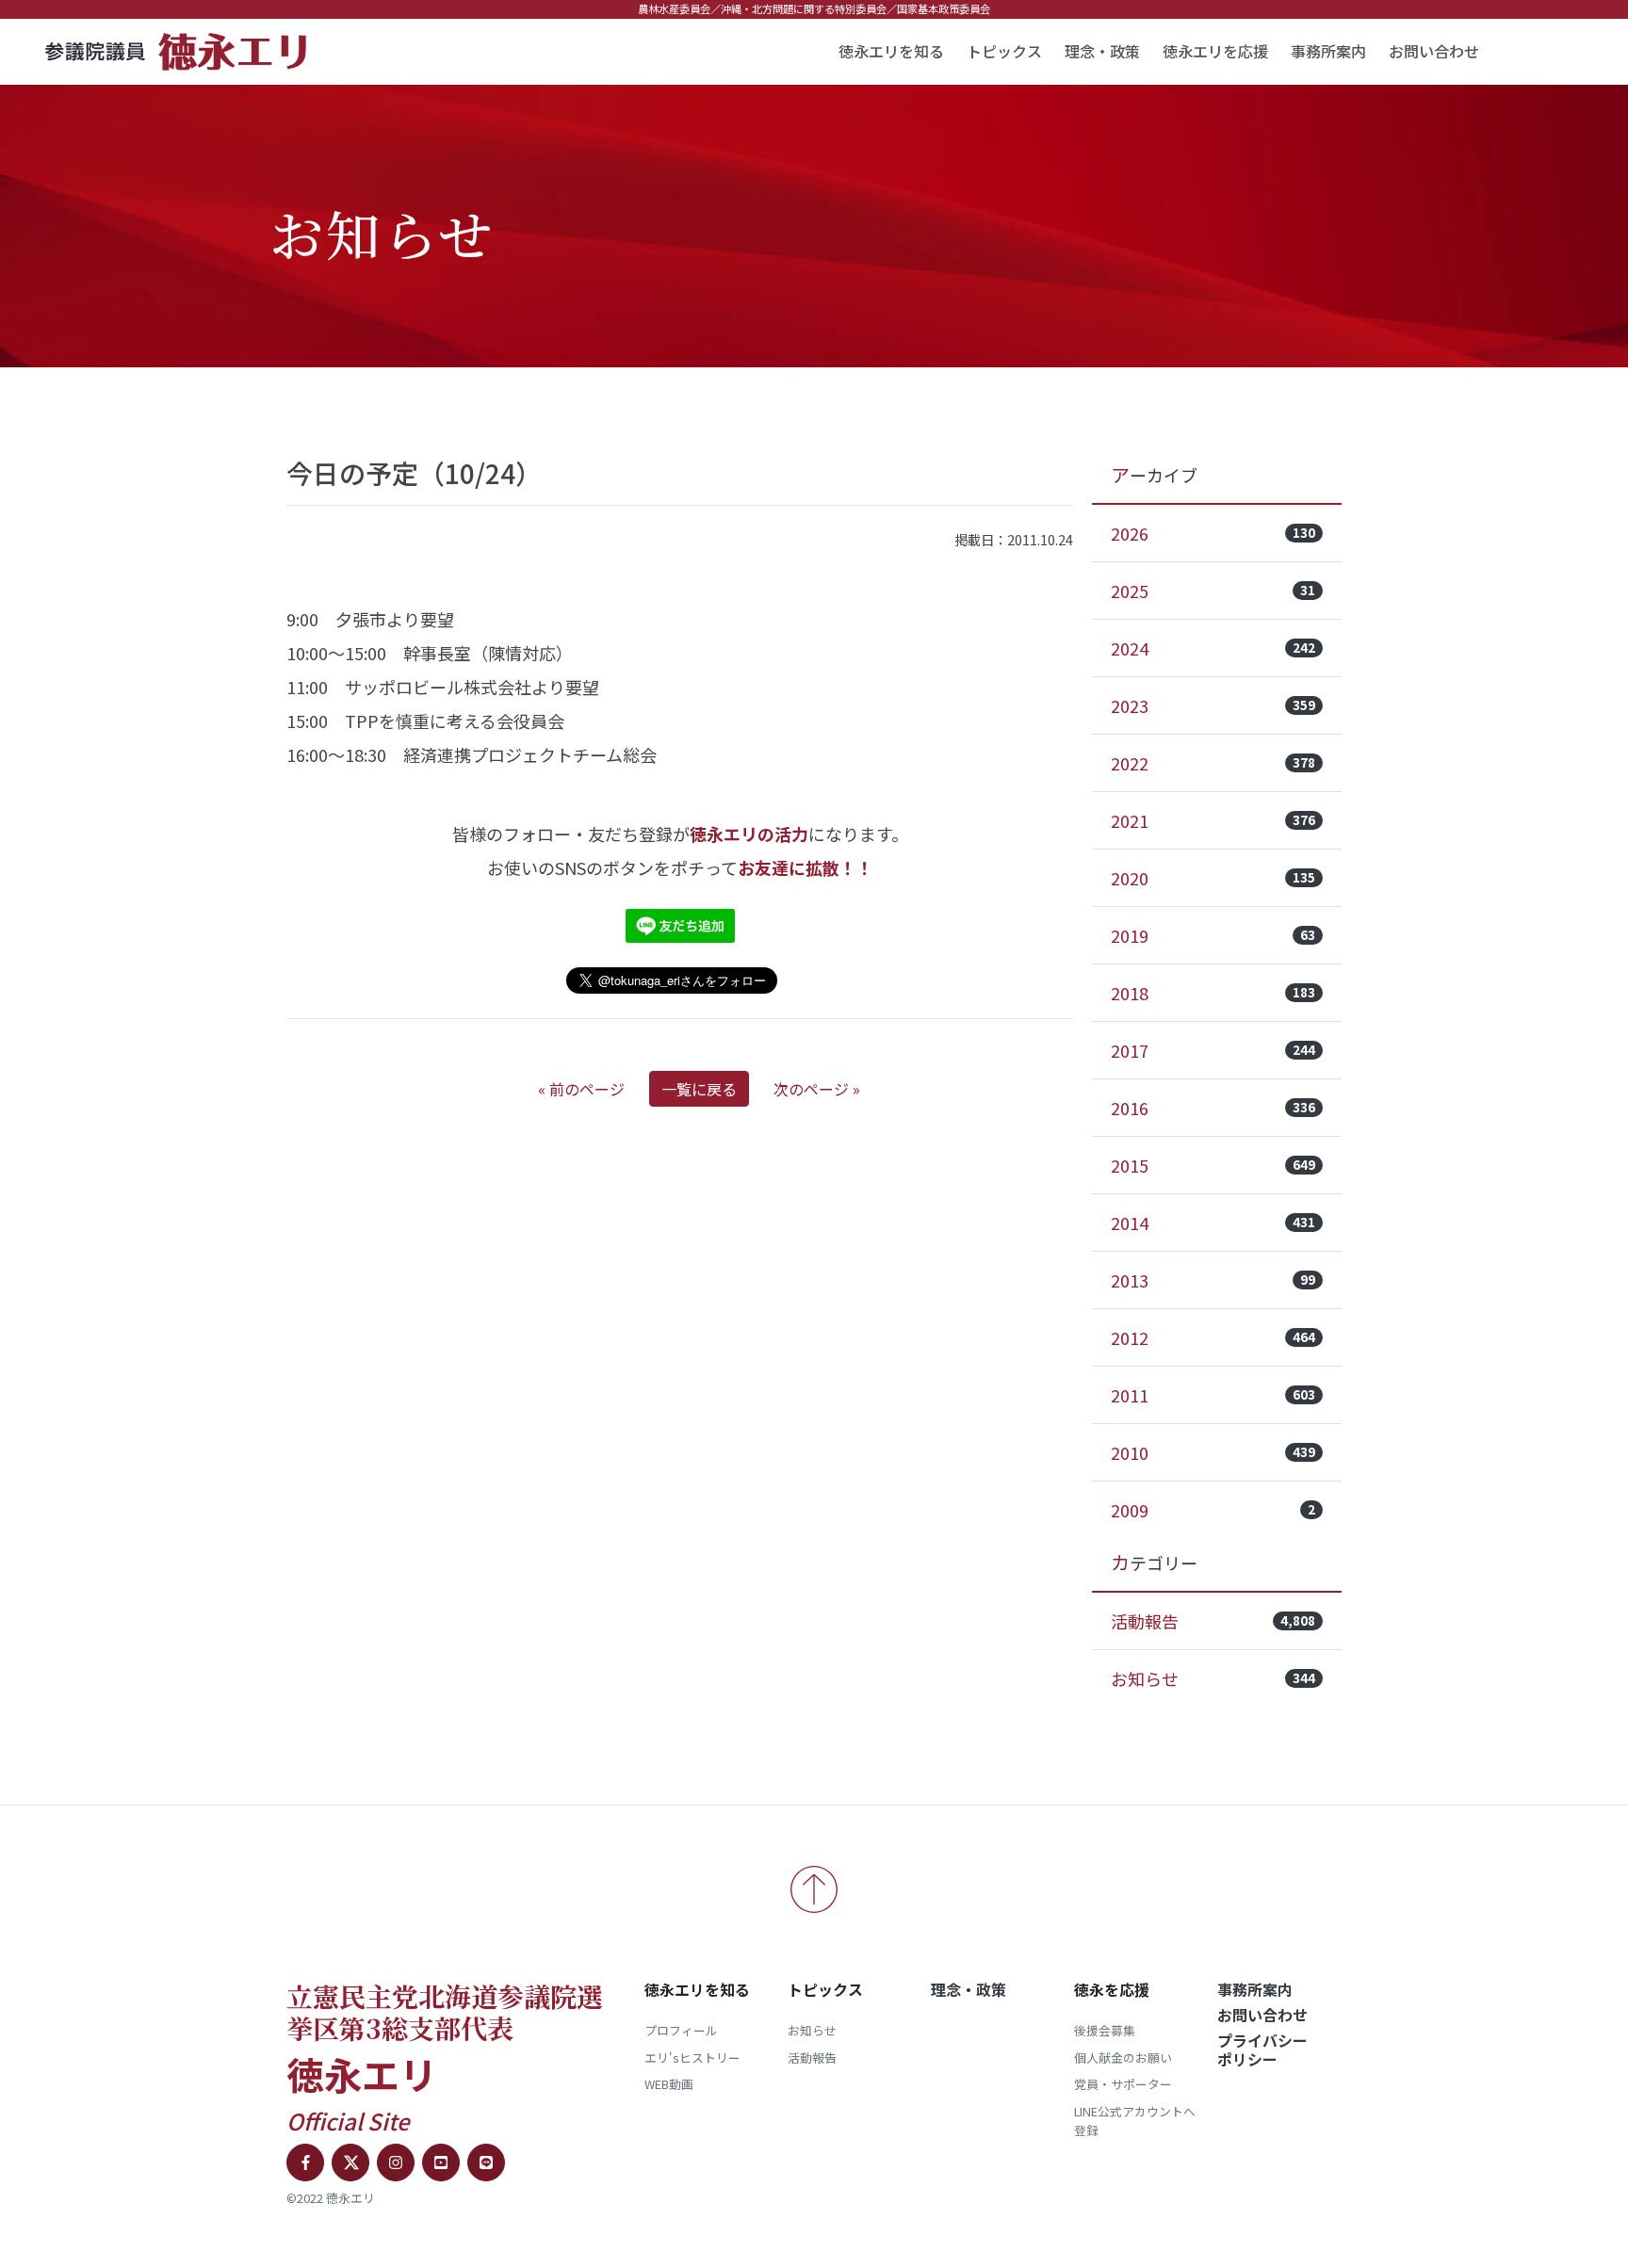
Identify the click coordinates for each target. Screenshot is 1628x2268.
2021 (1213, 820)
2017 (1213, 1050)
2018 (1213, 993)
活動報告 (1213, 1621)
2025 (1213, 591)
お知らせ (1213, 1678)
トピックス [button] (1004, 51)
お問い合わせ (1434, 51)
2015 (1213, 1165)
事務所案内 (1328, 51)
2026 (1213, 533)
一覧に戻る (699, 1089)
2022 (1213, 763)
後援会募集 (1105, 2030)
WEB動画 (669, 2084)
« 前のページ (581, 1089)
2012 (1213, 1337)
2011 (1213, 1395)
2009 (1213, 1510)
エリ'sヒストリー (692, 2057)
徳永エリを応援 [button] (1215, 51)
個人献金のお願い (1123, 2057)
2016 (1213, 1108)
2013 (1213, 1280)
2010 (1213, 1452)
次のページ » (817, 1089)
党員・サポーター (1123, 2084)
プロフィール (681, 2030)
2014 (1213, 1223)
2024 (1213, 648)
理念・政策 (1102, 51)
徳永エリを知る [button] (891, 51)
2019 (1213, 935)
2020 (1213, 878)
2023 (1213, 705)
